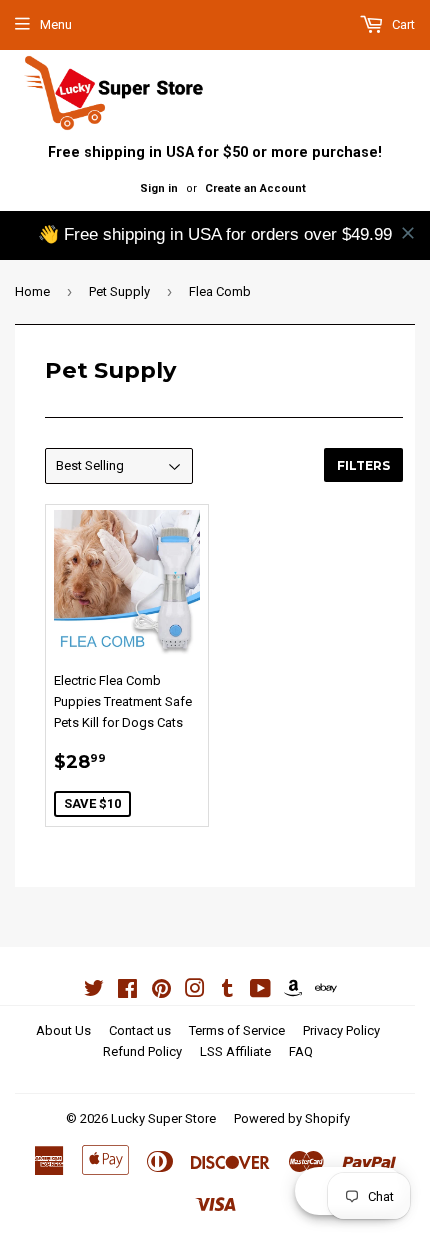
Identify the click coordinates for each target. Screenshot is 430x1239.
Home (32, 291)
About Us (63, 1030)
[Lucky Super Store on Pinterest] (161, 991)
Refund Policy (142, 1051)
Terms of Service (237, 1030)
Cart (402, 24)
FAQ (301, 1051)
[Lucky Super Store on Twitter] (94, 991)
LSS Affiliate (235, 1051)
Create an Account (255, 188)
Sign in (159, 188)
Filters (363, 465)
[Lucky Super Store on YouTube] (260, 991)
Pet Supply (119, 291)
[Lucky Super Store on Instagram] (195, 991)
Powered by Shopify (292, 1118)
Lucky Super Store (163, 1118)
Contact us (140, 1030)
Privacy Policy (341, 1030)
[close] (408, 233)
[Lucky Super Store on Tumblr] (227, 991)
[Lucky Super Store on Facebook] (127, 991)
